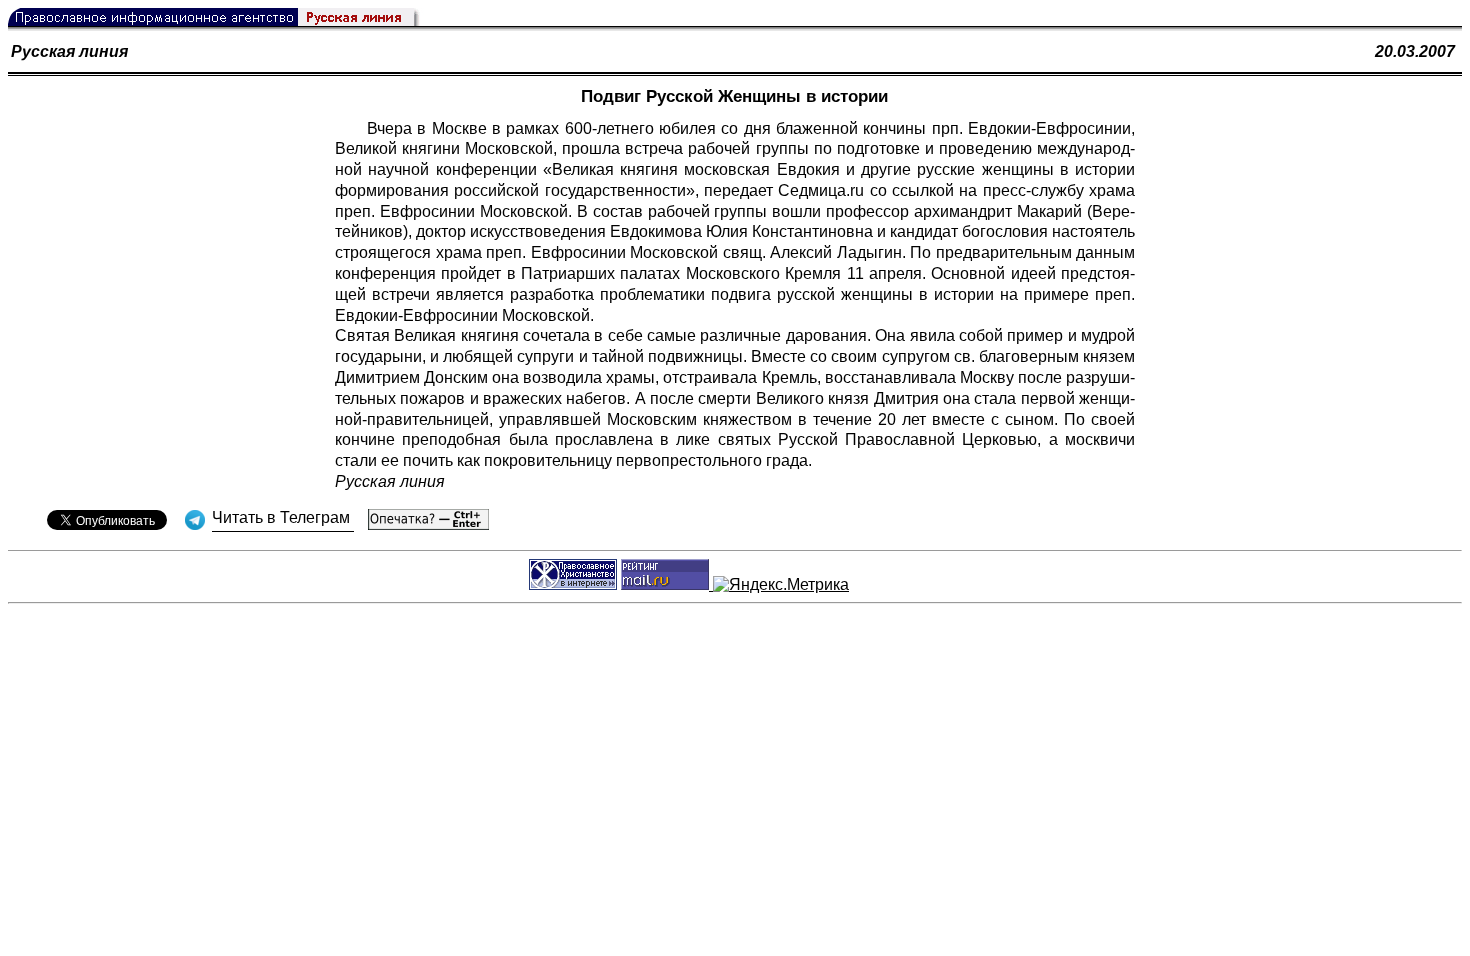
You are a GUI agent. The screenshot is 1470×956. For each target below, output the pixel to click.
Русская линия (69, 51)
